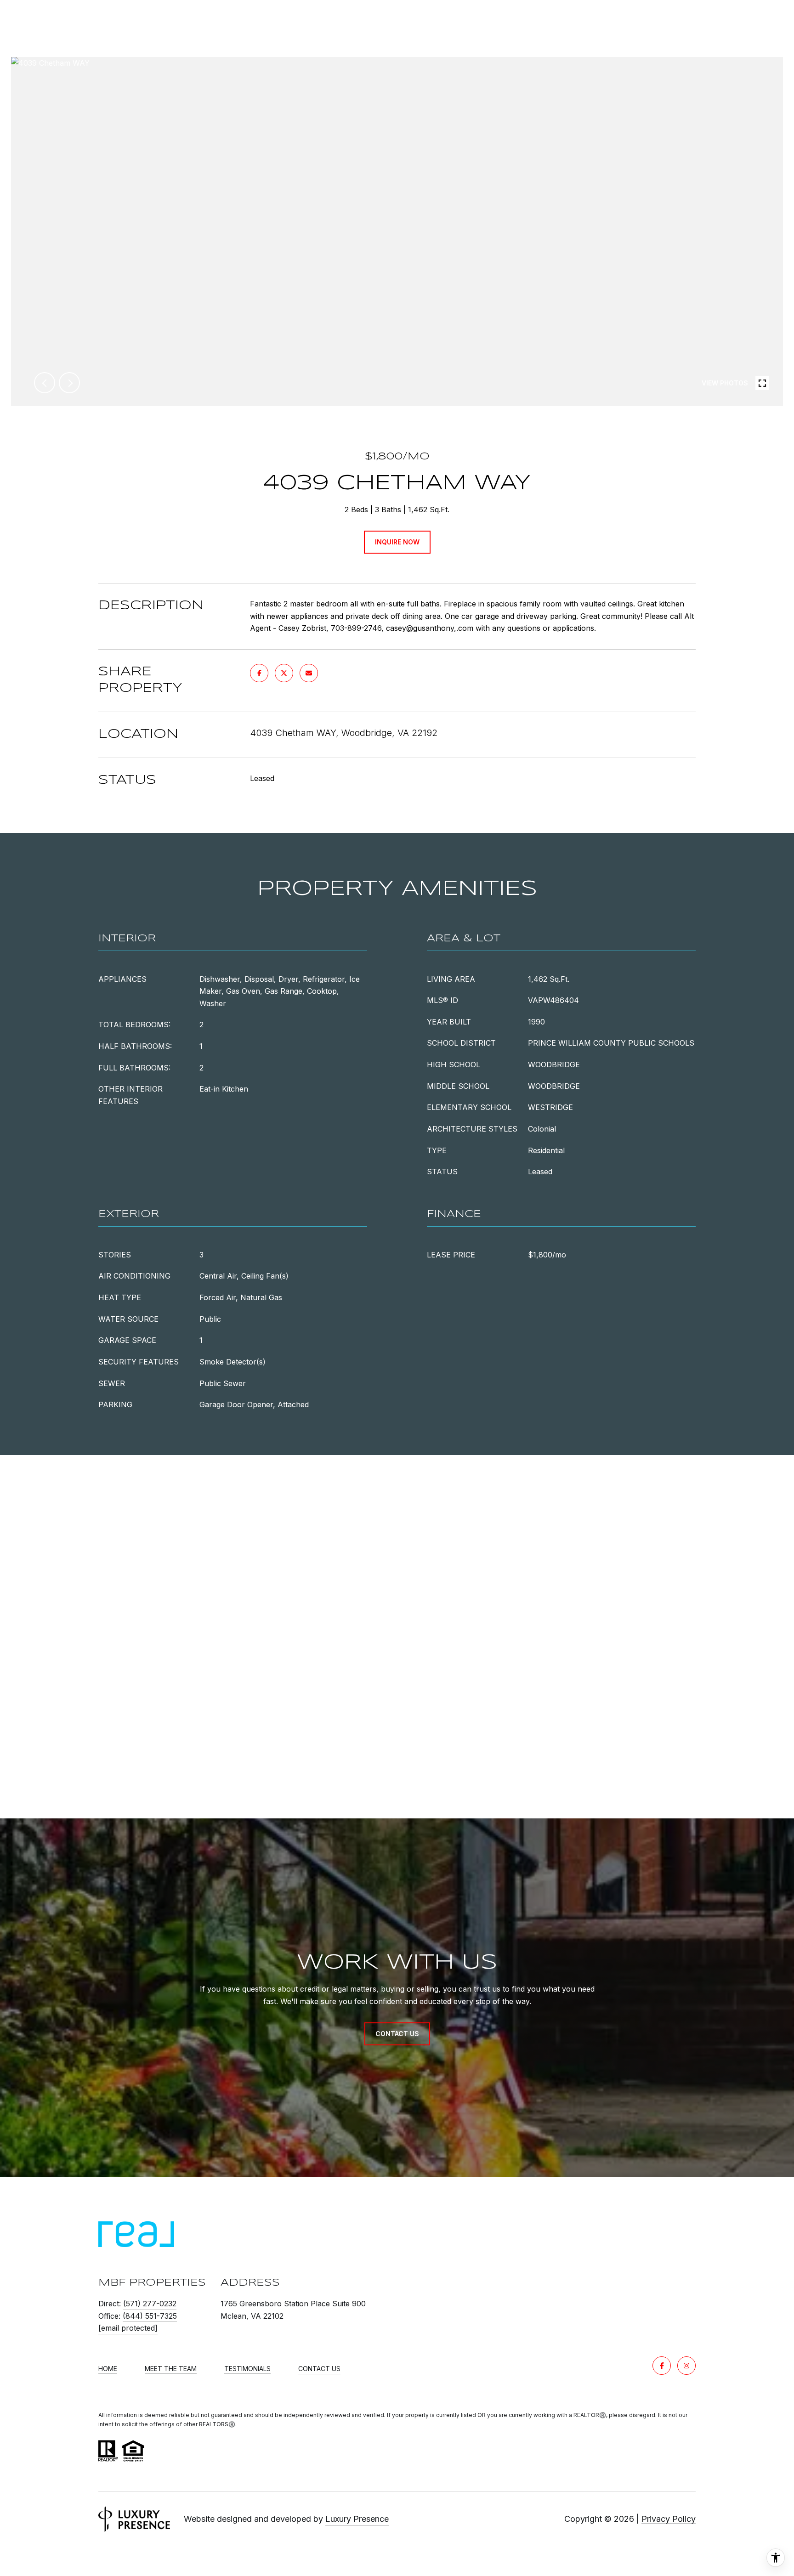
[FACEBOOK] (662, 2366)
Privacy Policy (669, 2519)
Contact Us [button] (397, 2034)
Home (108, 2369)
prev (45, 383)
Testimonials (247, 2369)
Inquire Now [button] (397, 542)
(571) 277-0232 (150, 2304)
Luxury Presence (357, 2519)
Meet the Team (171, 2369)
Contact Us (319, 2369)
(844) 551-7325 (150, 2316)
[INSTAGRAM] (686, 2366)
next (69, 383)
